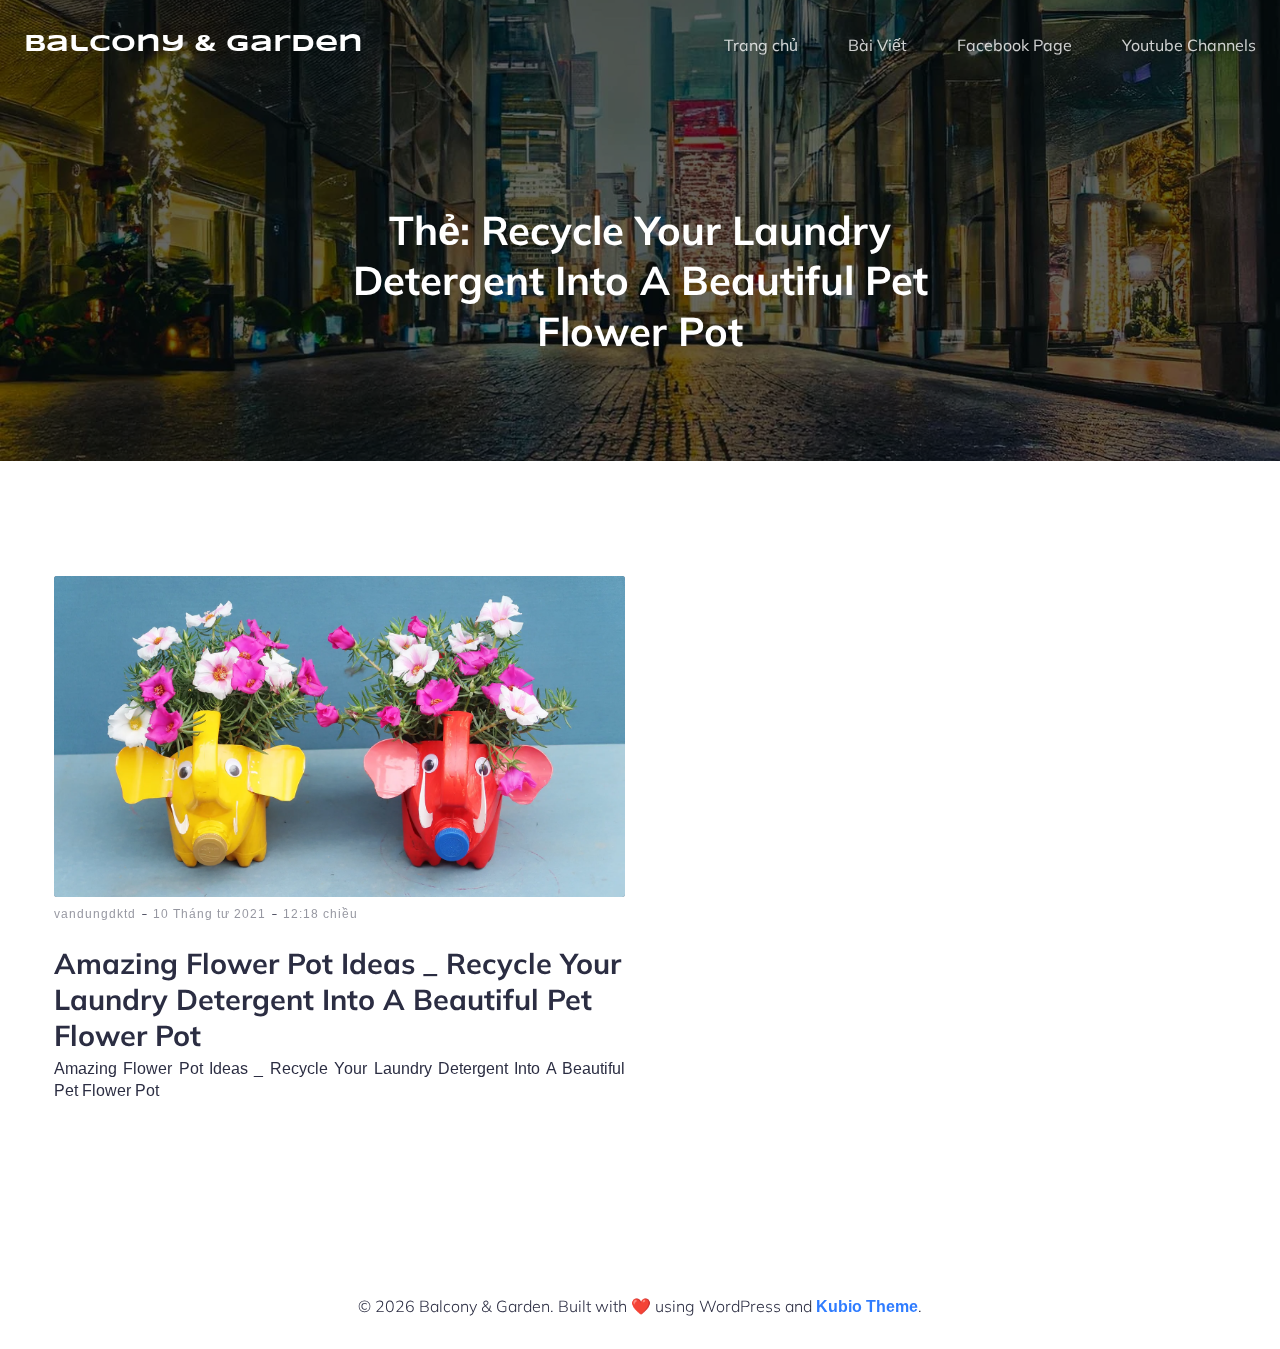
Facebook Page (1014, 45)
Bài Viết (877, 45)
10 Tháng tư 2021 (209, 914)
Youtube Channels (1189, 45)
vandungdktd (95, 914)
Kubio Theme (867, 1306)
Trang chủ (761, 45)
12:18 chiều (320, 914)
